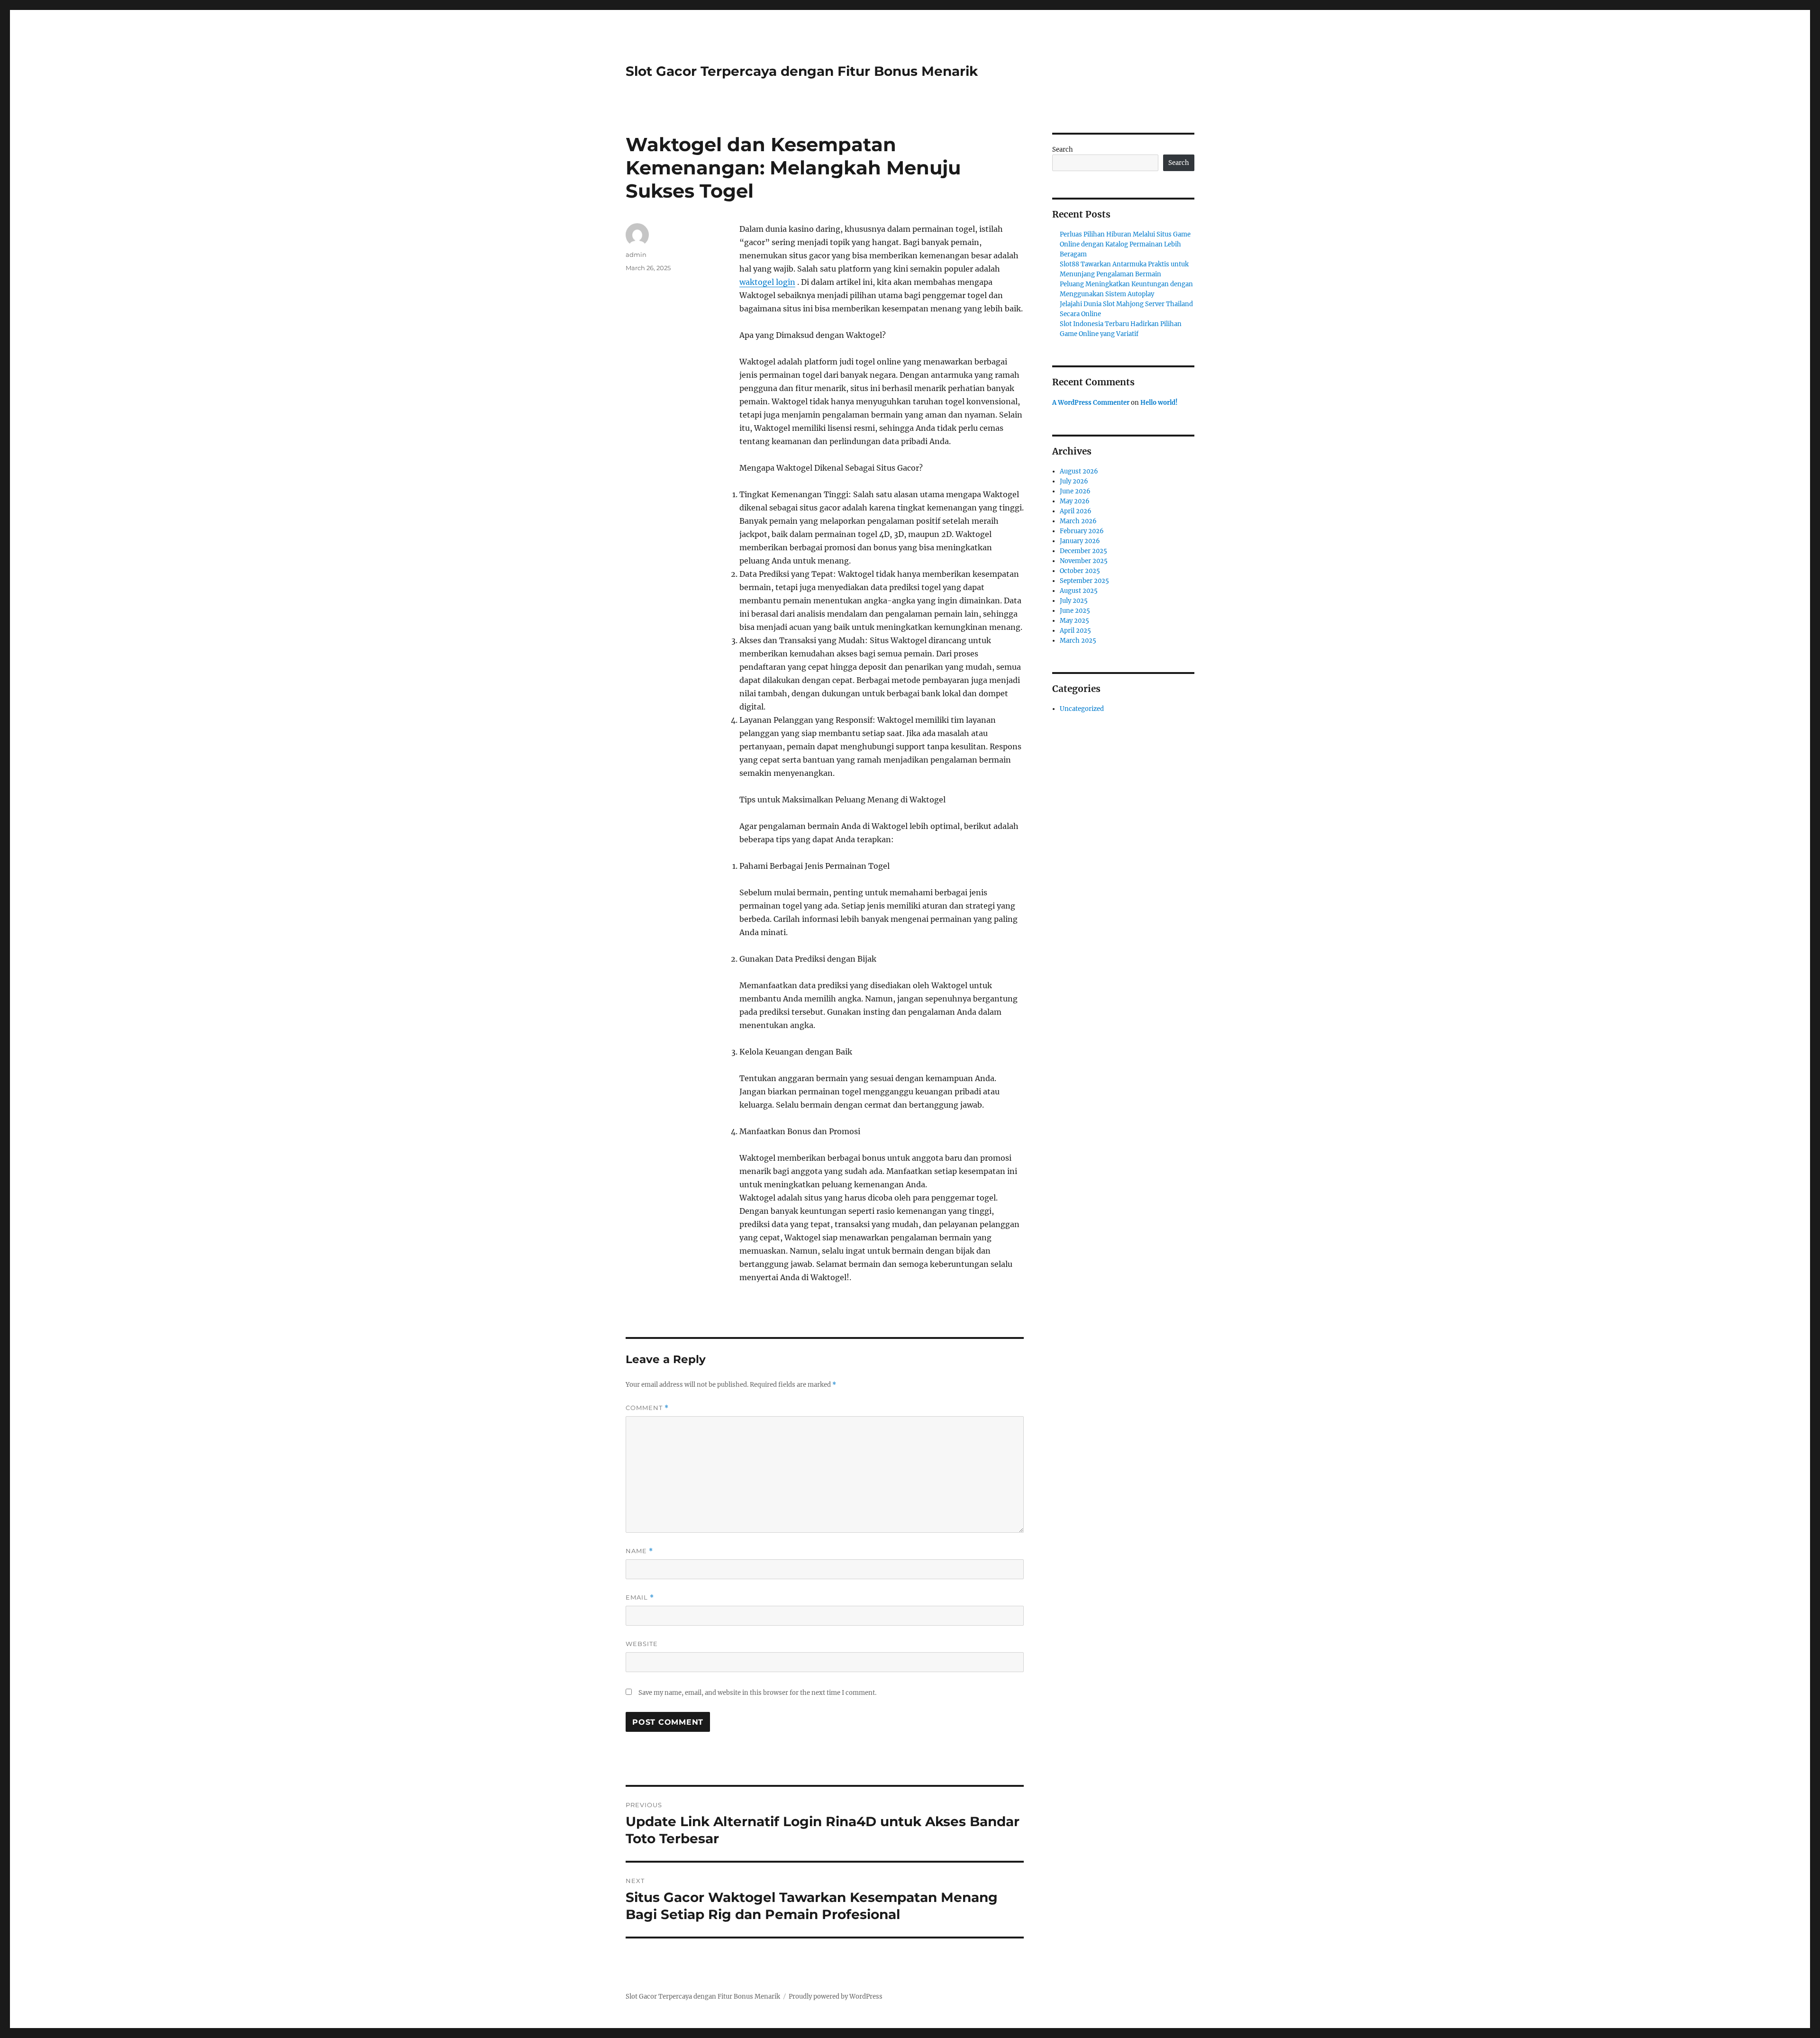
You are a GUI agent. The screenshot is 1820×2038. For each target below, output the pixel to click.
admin (636, 255)
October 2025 (1080, 571)
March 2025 (1078, 641)
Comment (647, 1408)
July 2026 (1074, 481)
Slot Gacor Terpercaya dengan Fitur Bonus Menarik (802, 71)
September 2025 (1084, 581)
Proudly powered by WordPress (836, 1997)
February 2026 (1082, 531)
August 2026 (1079, 471)
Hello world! (1159, 403)
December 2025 (1083, 551)
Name (639, 1551)
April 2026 (1076, 511)
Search (1063, 150)
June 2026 (1075, 491)
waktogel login (767, 282)
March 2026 (1078, 521)
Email (640, 1597)
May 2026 (1075, 501)
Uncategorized (1082, 709)
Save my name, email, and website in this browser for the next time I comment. (757, 1693)
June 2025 (1075, 611)
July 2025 (1074, 601)
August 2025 (1079, 591)
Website (642, 1644)
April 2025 (1075, 631)
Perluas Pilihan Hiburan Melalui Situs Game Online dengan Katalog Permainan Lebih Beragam (1125, 244)
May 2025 (1074, 621)
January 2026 (1080, 541)
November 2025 (1084, 561)
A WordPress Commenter (1091, 403)
